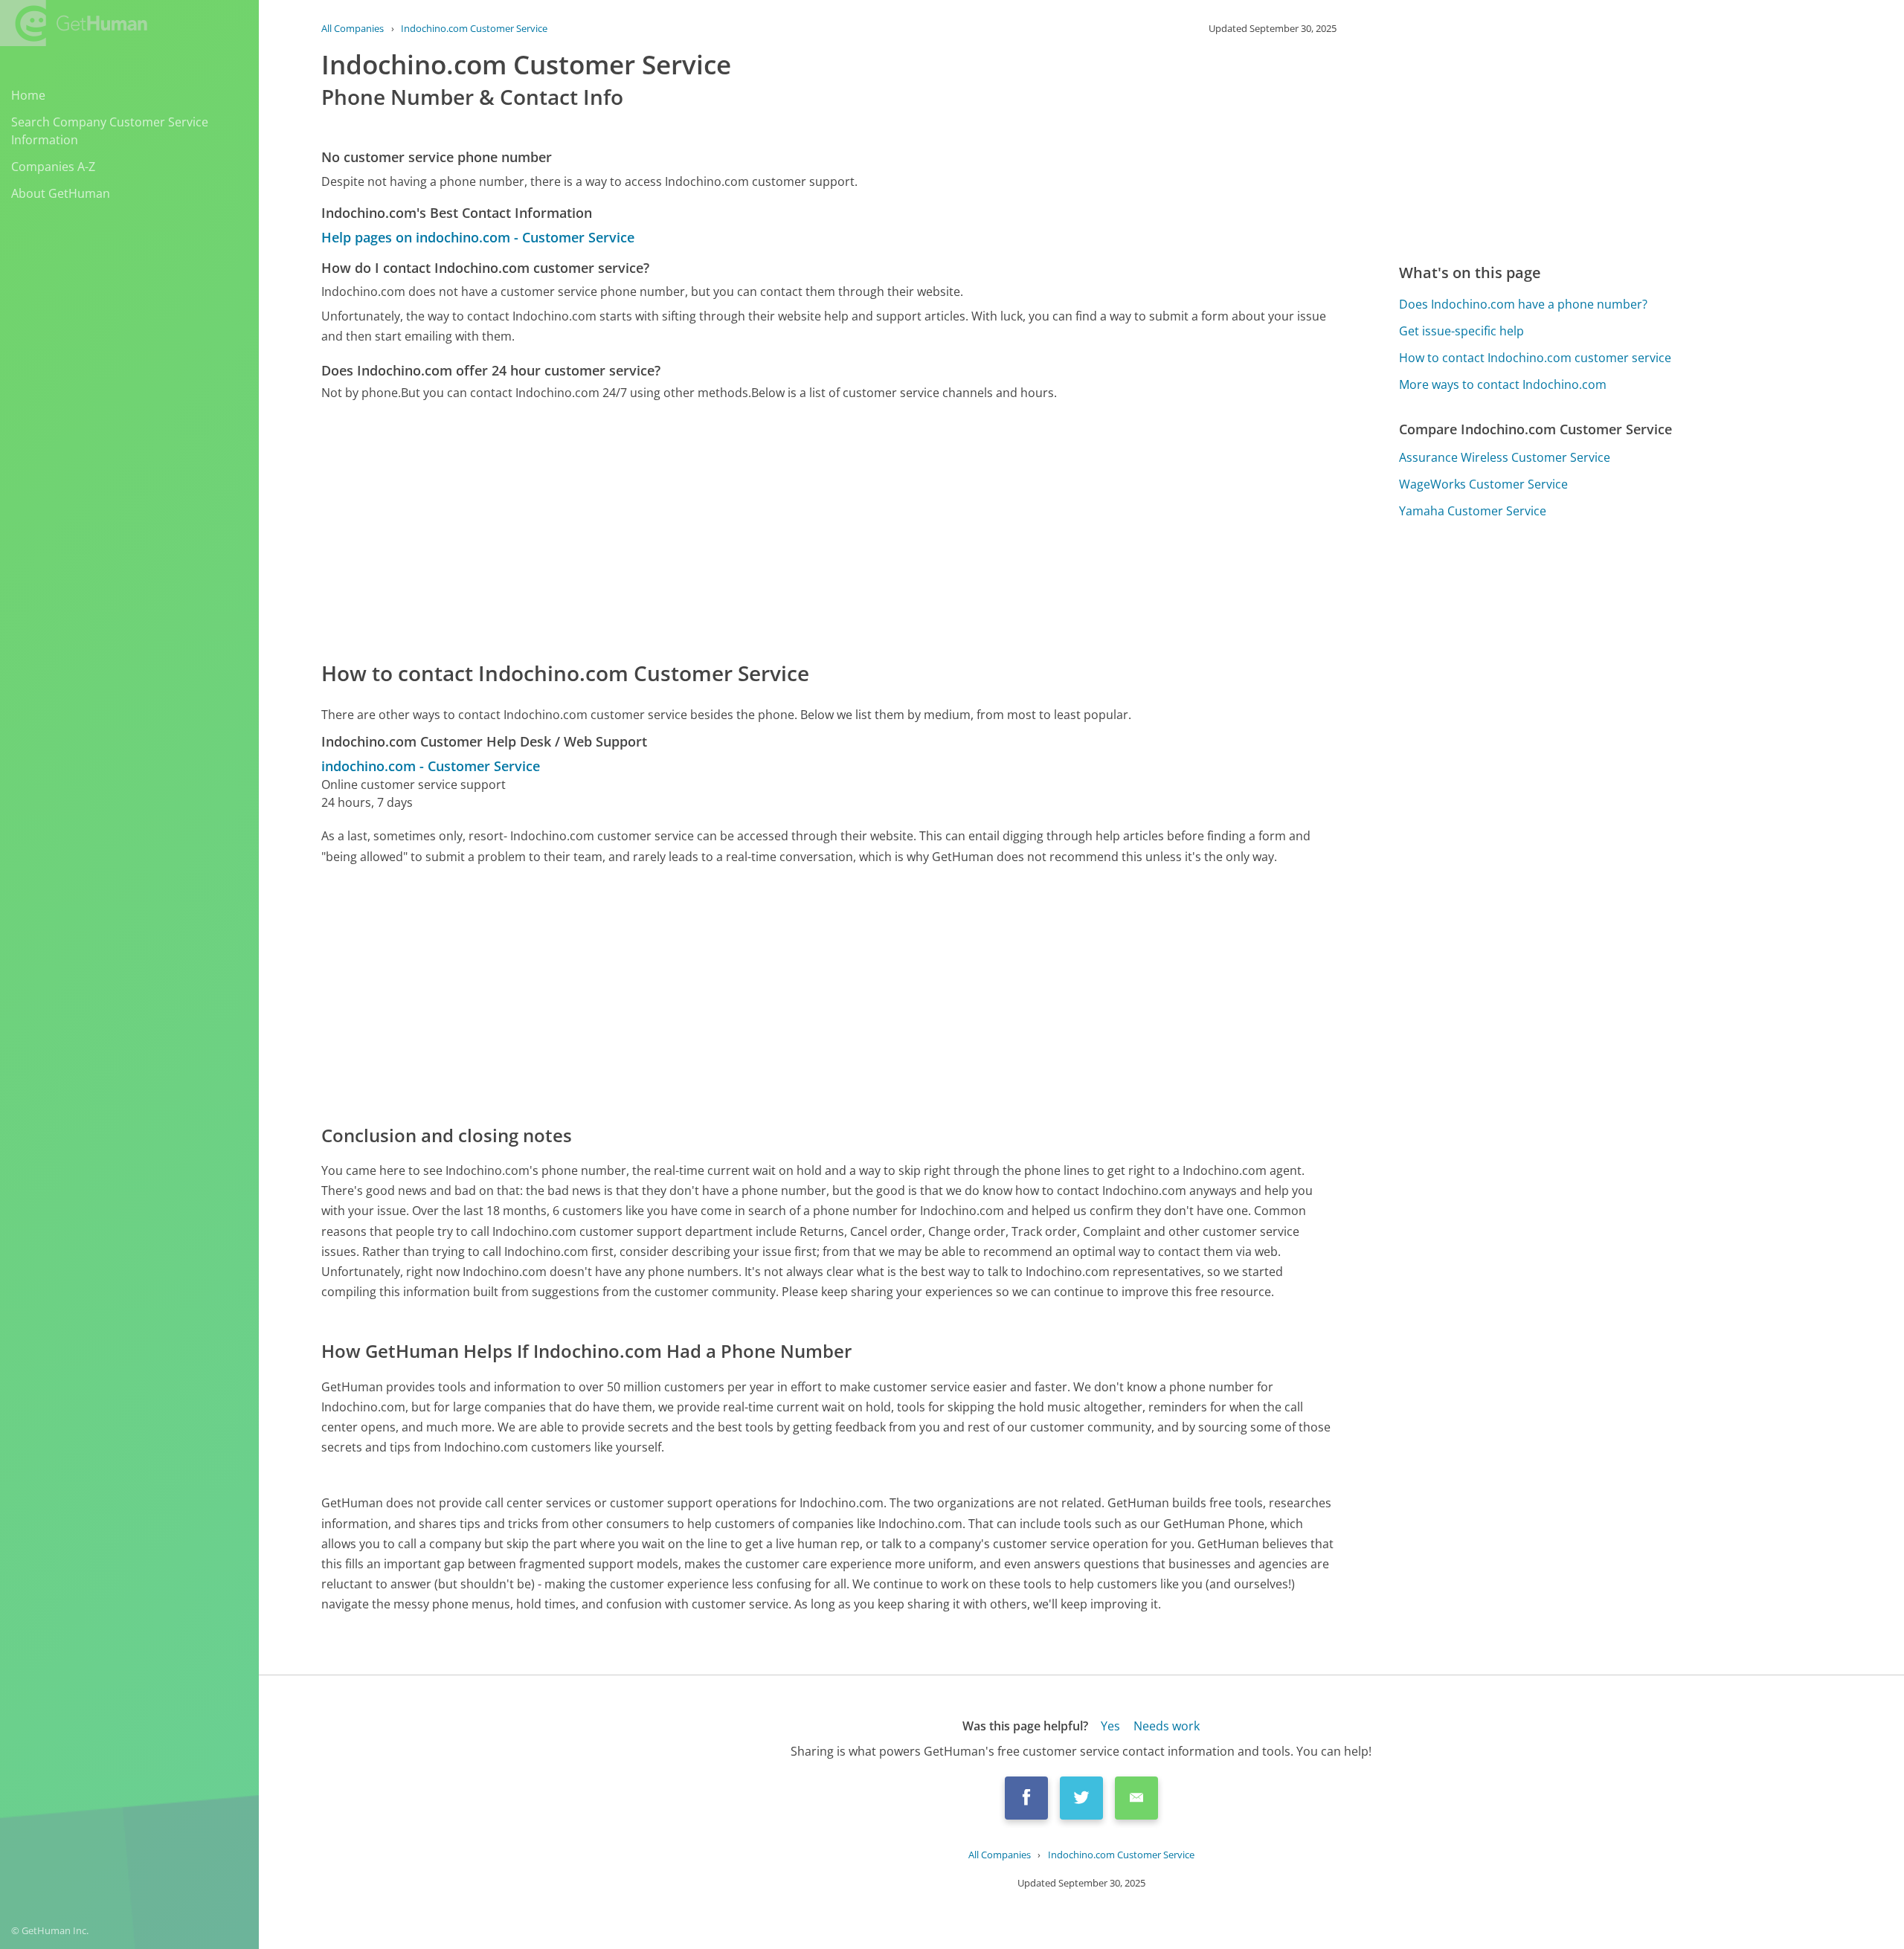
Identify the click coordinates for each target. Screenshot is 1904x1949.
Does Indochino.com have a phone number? (1523, 304)
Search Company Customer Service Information (110, 131)
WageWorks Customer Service (1483, 484)
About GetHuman (61, 193)
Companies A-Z (53, 167)
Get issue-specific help (1461, 331)
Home (28, 95)
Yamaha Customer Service (1473, 511)
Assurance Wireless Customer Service (1505, 457)
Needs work (1167, 1726)
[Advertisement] (768, 529)
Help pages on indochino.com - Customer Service (478, 237)
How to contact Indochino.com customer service (1535, 358)
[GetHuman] (74, 23)
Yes (1110, 1726)
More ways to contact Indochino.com (1503, 384)
